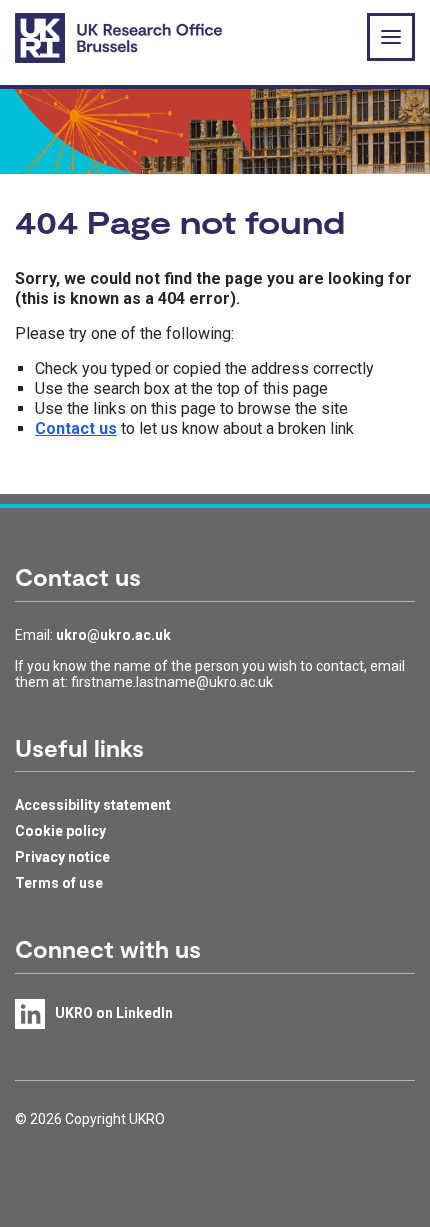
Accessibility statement (93, 805)
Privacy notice (62, 857)
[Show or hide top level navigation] (391, 37)
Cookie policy (60, 831)
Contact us (76, 428)
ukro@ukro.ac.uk (113, 635)
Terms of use (59, 883)
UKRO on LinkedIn (114, 1013)
